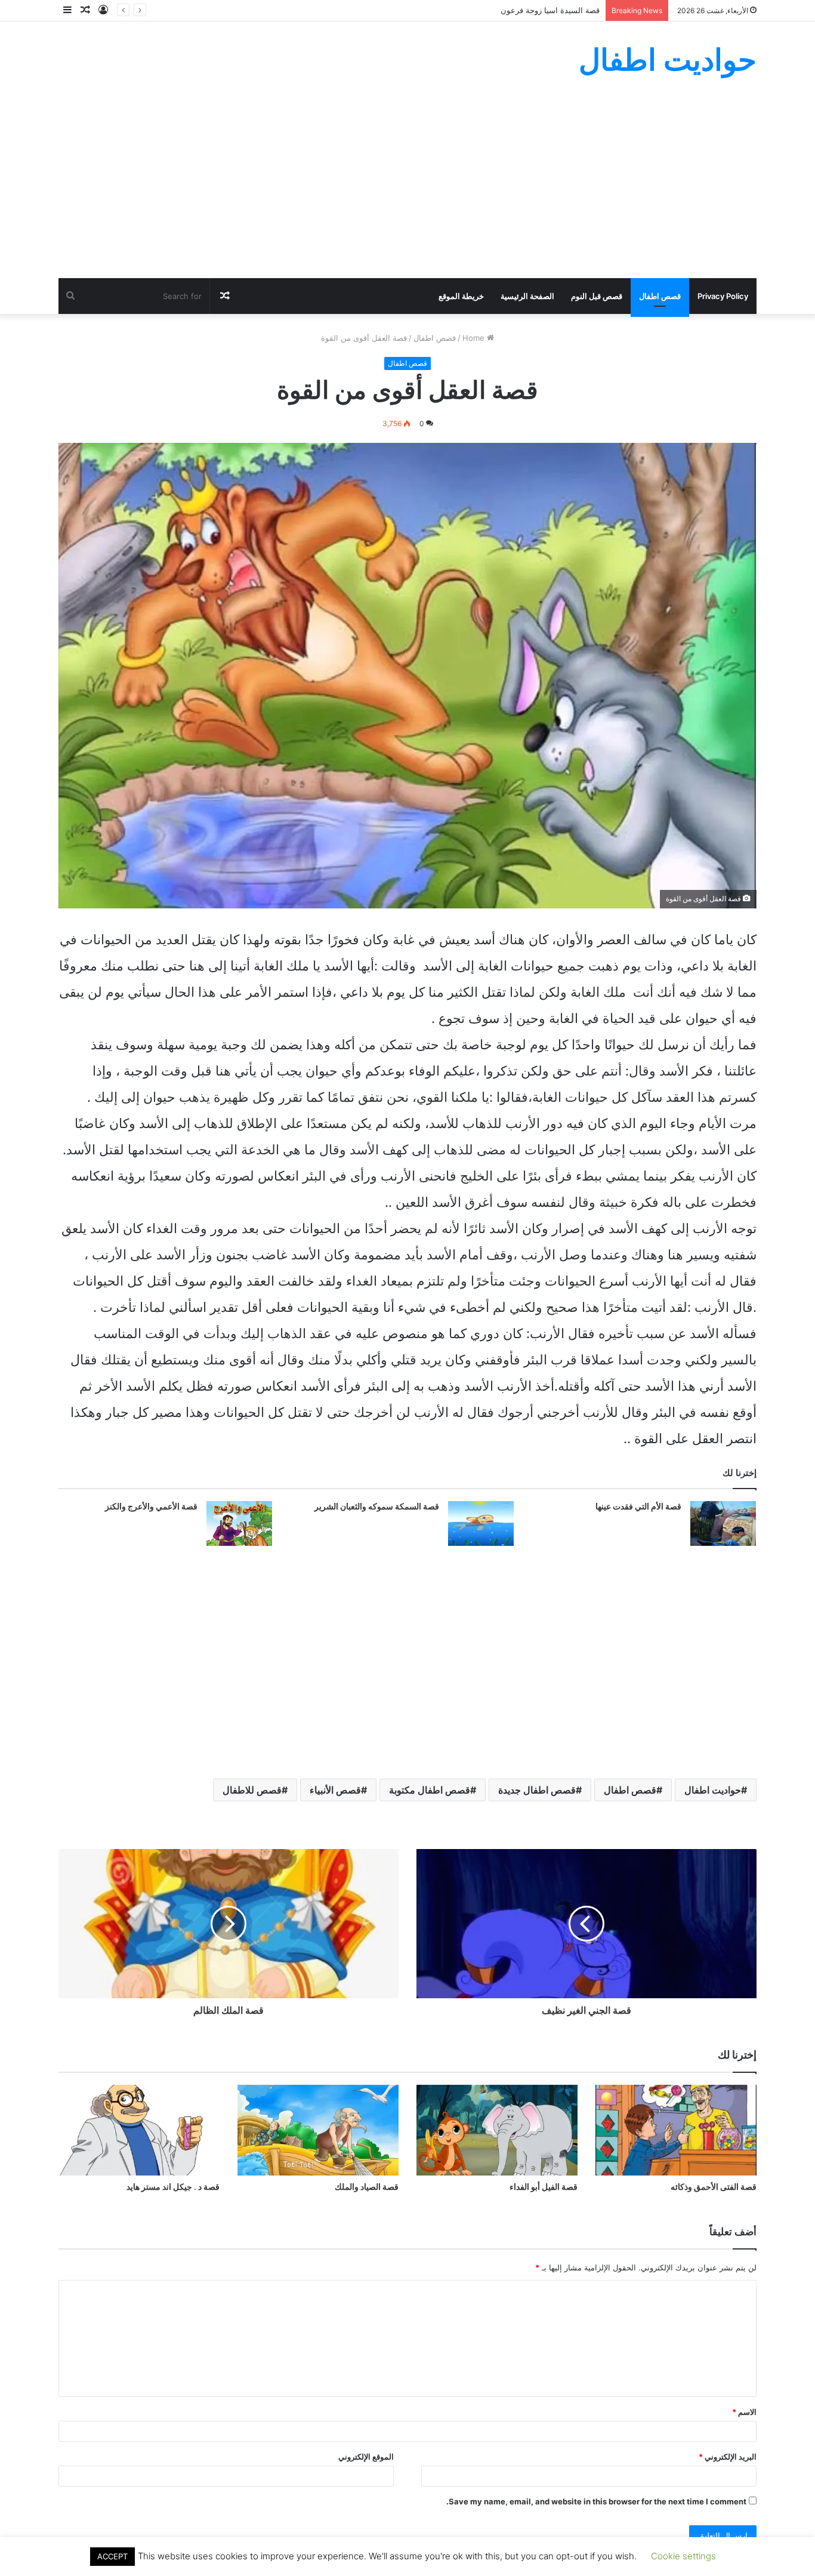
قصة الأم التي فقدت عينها (638, 1506)
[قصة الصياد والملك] (318, 2130)
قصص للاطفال (252, 1790)
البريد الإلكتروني (728, 2457)
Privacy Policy (723, 296)
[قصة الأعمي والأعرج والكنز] (239, 1523)
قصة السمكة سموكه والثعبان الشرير (377, 1506)
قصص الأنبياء (335, 1790)
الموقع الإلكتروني (366, 2457)
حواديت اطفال (713, 1790)
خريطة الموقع (461, 296)
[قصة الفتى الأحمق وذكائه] (676, 2130)
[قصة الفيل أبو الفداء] (497, 2130)
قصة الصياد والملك (367, 2187)
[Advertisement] (407, 189)
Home (475, 338)
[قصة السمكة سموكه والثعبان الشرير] (481, 1523)
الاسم (744, 2412)
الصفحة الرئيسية (527, 296)
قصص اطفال (660, 296)
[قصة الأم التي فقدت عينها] (723, 1523)
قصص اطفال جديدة (537, 1790)
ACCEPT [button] (112, 2556)
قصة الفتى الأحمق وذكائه (714, 2187)
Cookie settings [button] (683, 2556)
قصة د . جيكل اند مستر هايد (173, 2187)
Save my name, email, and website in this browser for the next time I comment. (596, 2501)
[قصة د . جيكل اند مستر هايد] (139, 2130)
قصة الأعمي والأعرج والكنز (151, 1506)
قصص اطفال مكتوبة (430, 1790)
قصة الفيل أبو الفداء (544, 2187)
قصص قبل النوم (597, 296)
